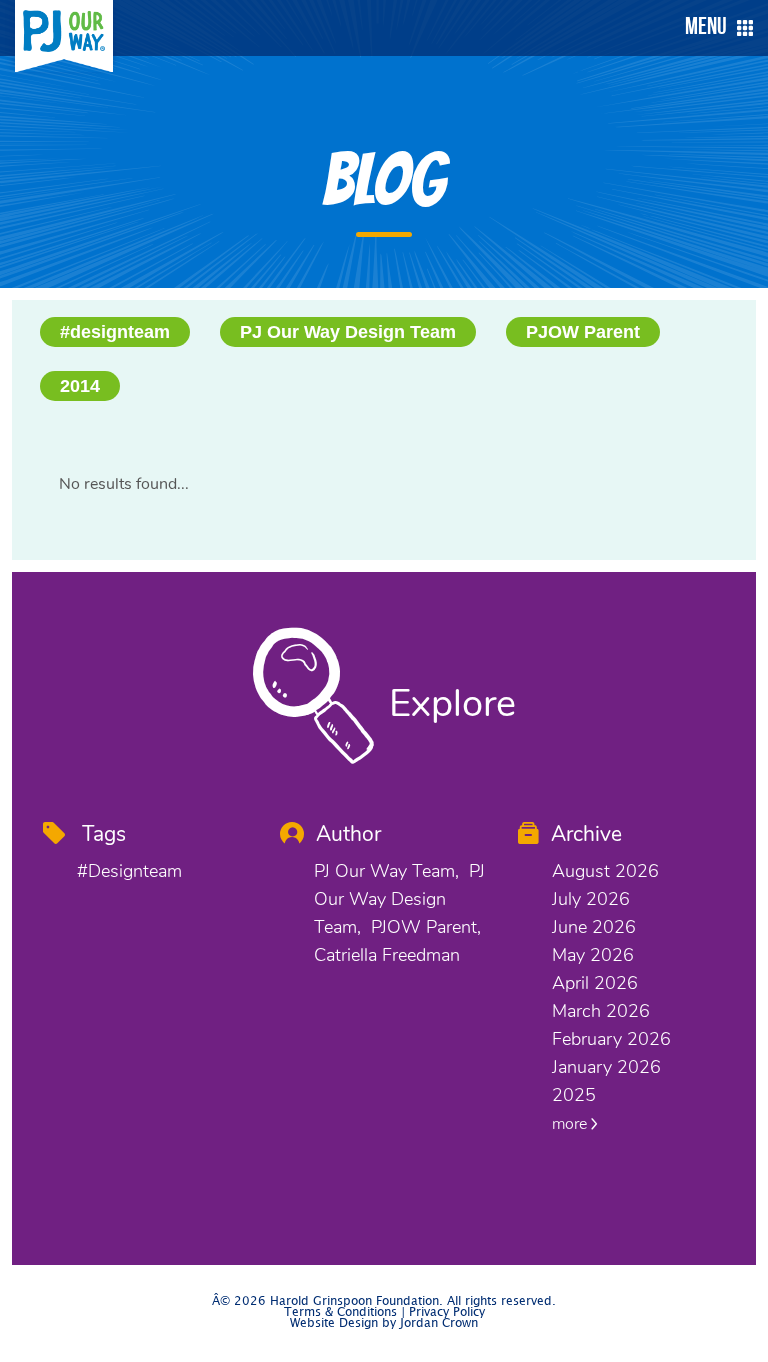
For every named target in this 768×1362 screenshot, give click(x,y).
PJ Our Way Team (384, 871)
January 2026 (606, 1067)
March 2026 (601, 1011)
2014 (80, 386)
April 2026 (595, 983)
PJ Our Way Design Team (348, 332)
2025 (574, 1095)
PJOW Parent (583, 332)
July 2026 (591, 899)
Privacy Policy (447, 1312)
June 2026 (594, 927)
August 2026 (605, 871)
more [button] (571, 1124)
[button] (714, 28)
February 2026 (611, 1039)
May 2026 (593, 955)
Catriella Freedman (387, 955)
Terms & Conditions (340, 1312)
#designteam (115, 332)
